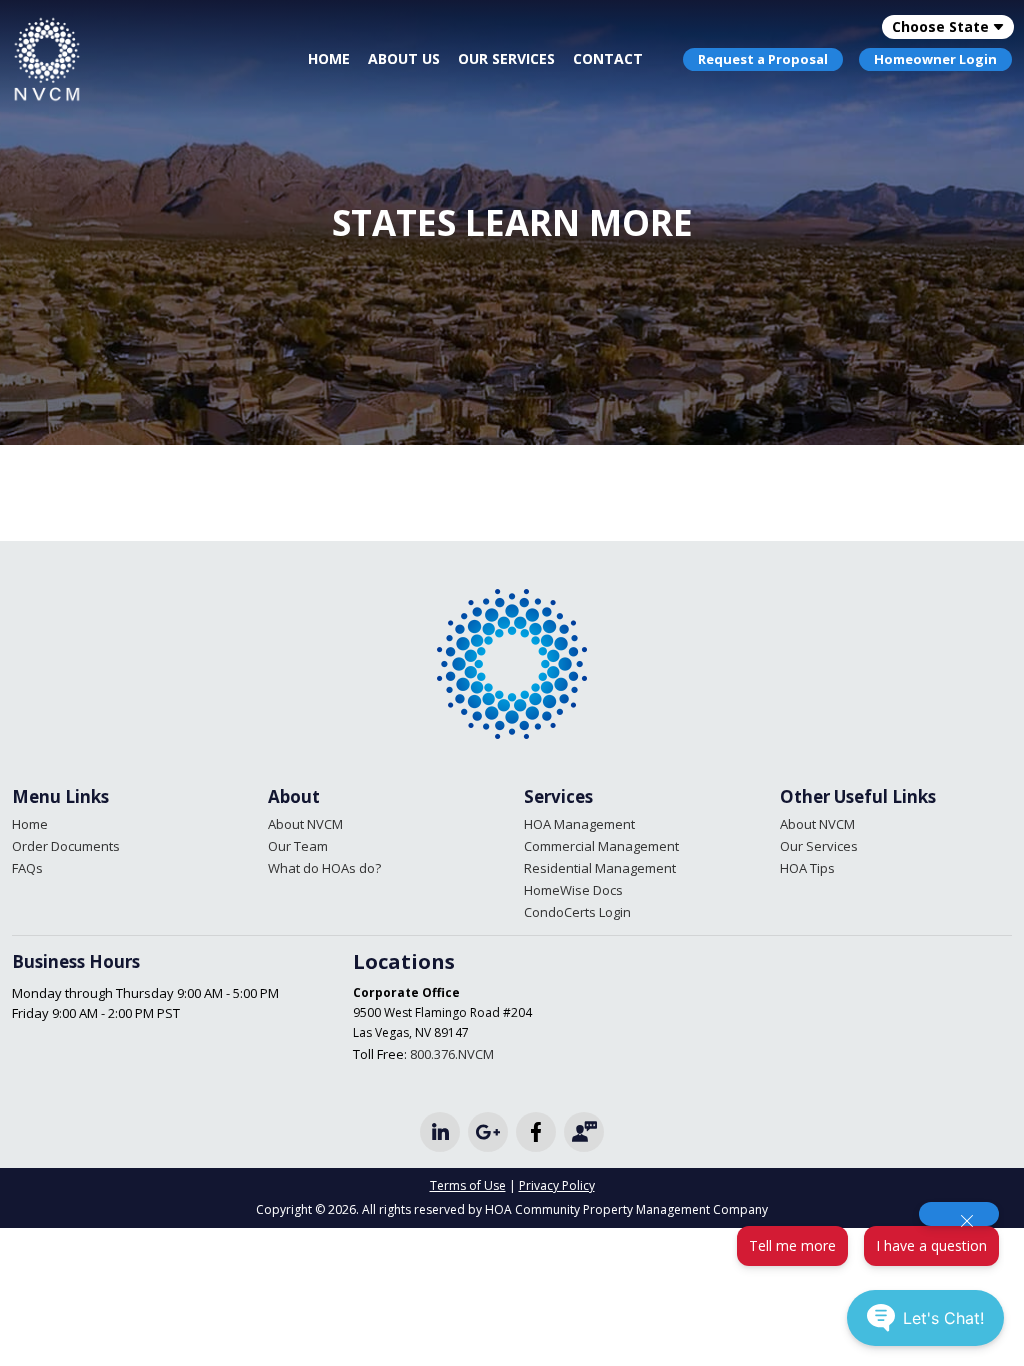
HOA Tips (807, 868)
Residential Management (600, 868)
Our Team (298, 846)
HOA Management (579, 824)
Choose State (940, 26)
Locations (404, 962)
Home (329, 58)
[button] (792, 1246)
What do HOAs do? (324, 868)
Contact (608, 58)
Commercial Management (601, 846)
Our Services (506, 58)
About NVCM (305, 824)
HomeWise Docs (573, 890)
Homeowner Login (935, 59)
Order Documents (66, 846)
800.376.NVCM (452, 1054)
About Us (404, 58)
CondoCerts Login (577, 912)
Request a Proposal (763, 59)
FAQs (27, 868)
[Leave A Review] (584, 1132)
